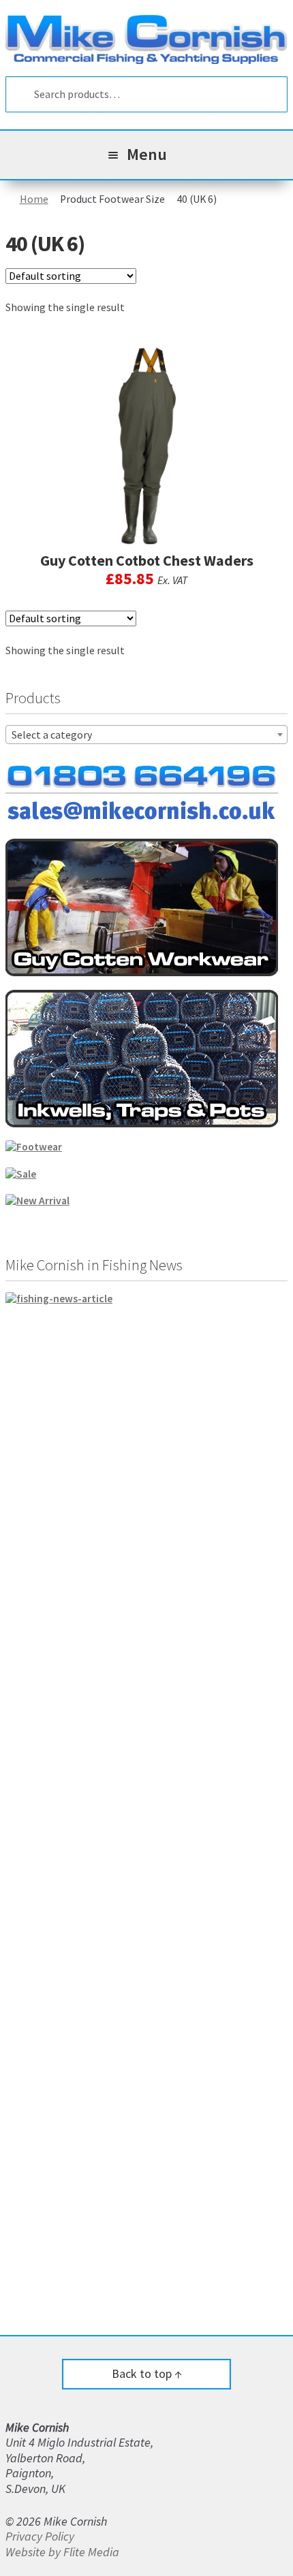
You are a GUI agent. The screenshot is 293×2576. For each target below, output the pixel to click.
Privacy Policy (40, 2536)
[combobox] (146, 735)
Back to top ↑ (147, 2373)
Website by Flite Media (62, 2552)
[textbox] (146, 735)
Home (34, 199)
